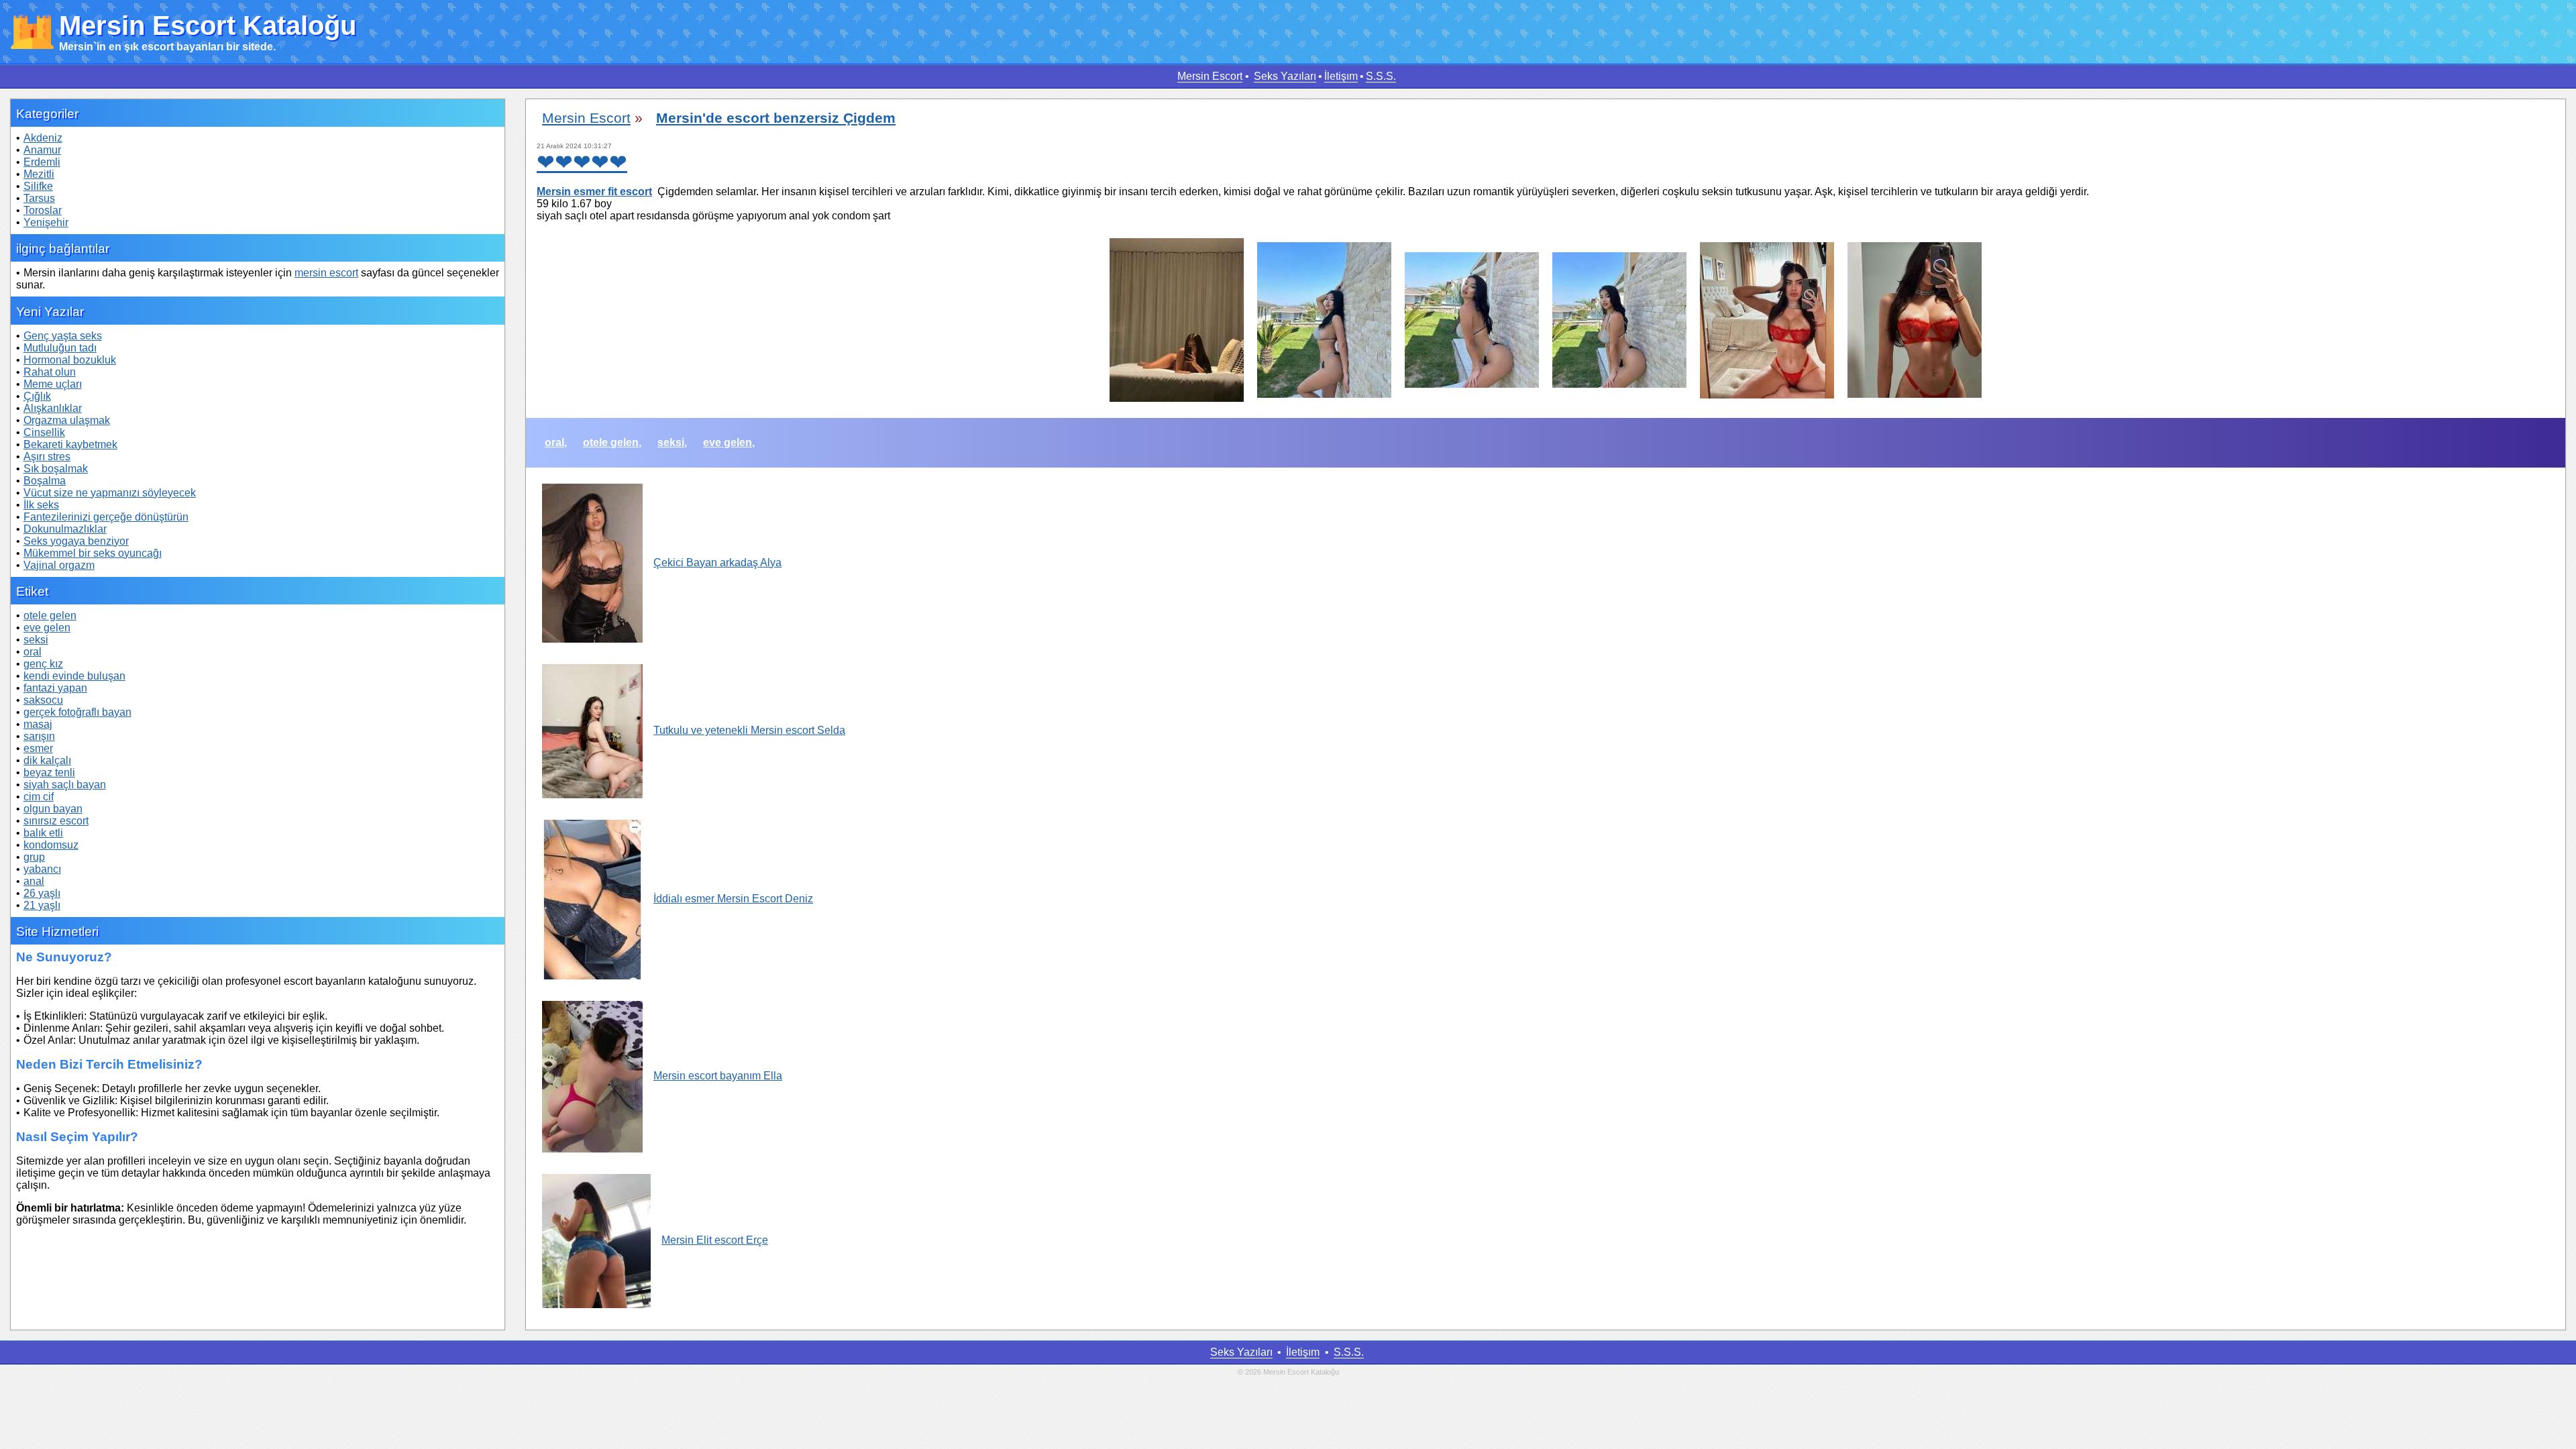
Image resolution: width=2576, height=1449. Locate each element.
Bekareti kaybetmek (70, 444)
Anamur (42, 150)
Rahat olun (50, 372)
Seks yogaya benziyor (76, 541)
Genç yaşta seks (63, 336)
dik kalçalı (47, 760)
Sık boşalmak (56, 469)
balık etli (43, 833)
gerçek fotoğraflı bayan (77, 712)
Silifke (38, 186)
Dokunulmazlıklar (65, 529)
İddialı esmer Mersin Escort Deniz (733, 899)
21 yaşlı (42, 905)
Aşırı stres (47, 457)
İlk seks (41, 505)
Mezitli (39, 174)
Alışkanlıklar (53, 408)
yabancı (42, 869)
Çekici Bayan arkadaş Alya (717, 562)
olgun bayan (53, 809)
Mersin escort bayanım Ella (718, 1076)
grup (34, 857)
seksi (36, 640)
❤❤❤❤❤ (582, 162)
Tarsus (39, 198)
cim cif (39, 797)
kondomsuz (51, 845)
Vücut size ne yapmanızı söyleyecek (110, 493)
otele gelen (50, 615)
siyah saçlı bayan (65, 785)
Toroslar (43, 210)
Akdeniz (43, 138)
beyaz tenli (49, 772)
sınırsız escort (56, 821)
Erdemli (42, 162)
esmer (38, 748)
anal (34, 881)
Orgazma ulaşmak (67, 420)
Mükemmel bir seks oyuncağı (93, 553)
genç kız (43, 664)
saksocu (43, 700)
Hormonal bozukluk (70, 360)
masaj (38, 724)
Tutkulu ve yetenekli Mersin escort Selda (749, 730)
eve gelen (47, 628)
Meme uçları (53, 384)
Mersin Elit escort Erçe (715, 1240)
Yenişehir (46, 222)
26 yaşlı (42, 893)
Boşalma (45, 481)
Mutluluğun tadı (60, 348)
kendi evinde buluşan (74, 676)
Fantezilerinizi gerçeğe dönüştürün (106, 517)
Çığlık (37, 396)
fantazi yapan (55, 688)
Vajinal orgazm (59, 565)
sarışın (39, 736)
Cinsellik (44, 432)
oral (33, 652)
